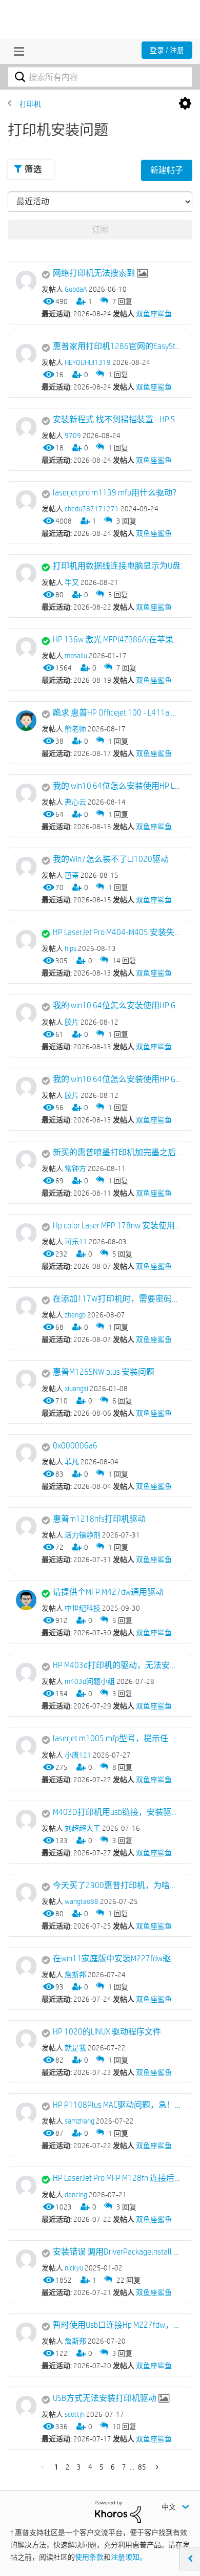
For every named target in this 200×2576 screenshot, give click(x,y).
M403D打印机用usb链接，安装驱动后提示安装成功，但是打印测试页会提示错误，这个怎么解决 (117, 1812)
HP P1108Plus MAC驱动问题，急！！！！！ (117, 2105)
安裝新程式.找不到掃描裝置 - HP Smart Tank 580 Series (117, 419)
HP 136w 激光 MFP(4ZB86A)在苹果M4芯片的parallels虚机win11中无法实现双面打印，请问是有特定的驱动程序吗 (117, 640)
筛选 (33, 169)
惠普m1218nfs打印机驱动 (99, 1519)
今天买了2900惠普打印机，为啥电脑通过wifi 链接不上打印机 (117, 1885)
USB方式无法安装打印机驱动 (105, 2398)
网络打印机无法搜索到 (94, 273)
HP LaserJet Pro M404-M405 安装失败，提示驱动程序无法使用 (117, 932)
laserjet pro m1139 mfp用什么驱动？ (117, 493)
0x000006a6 (75, 1446)
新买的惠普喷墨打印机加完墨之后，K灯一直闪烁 (117, 1152)
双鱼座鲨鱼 (154, 314)
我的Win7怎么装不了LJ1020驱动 (111, 859)
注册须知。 (129, 2557)
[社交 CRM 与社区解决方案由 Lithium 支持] (118, 2511)
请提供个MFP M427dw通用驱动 (108, 1592)
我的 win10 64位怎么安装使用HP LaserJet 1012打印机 (117, 786)
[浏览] (16, 51)
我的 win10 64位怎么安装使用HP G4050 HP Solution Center (117, 1005)
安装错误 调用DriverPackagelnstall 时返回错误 (117, 2252)
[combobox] (100, 77)
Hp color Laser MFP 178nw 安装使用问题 (117, 1226)
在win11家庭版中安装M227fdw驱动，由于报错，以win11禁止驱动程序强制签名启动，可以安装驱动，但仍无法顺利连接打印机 (117, 1958)
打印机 (30, 104)
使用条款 (89, 2557)
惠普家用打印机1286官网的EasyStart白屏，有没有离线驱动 (117, 346)
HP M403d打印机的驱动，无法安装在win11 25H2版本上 (117, 1665)
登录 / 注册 (167, 50)
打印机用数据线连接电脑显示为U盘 (117, 566)
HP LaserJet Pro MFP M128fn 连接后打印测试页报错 (117, 2178)
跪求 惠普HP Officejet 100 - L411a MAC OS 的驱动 (117, 713)
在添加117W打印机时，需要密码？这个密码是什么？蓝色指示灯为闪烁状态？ (117, 1299)
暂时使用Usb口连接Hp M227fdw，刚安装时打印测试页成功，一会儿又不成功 (117, 2325)
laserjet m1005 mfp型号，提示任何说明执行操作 (117, 1738)
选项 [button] (185, 104)
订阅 (100, 230)
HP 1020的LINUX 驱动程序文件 (107, 2032)
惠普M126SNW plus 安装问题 (104, 1372)
